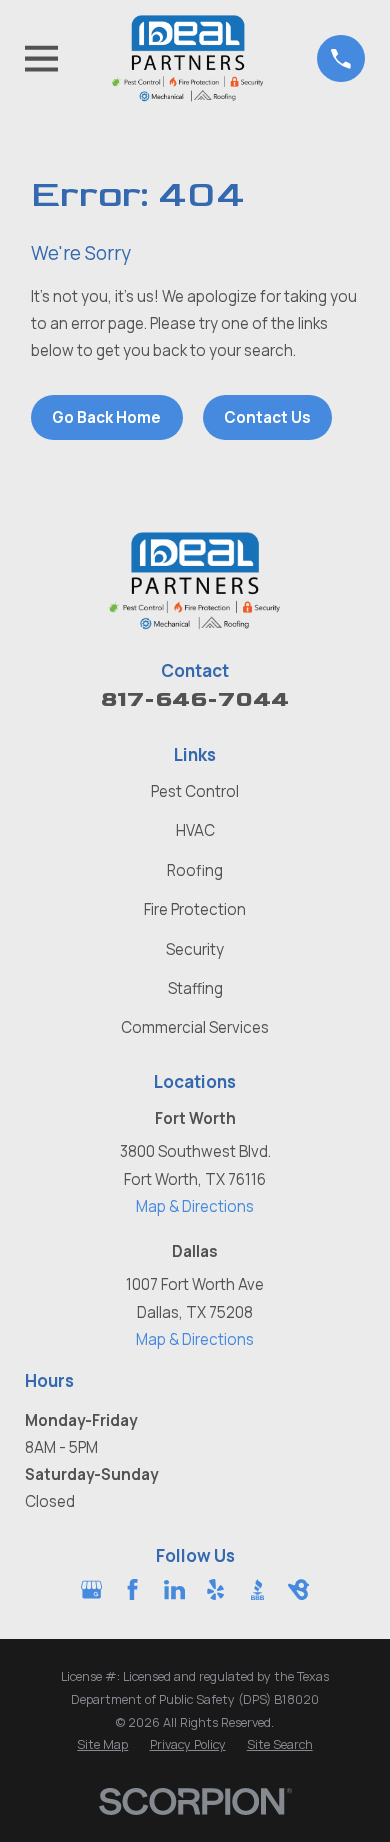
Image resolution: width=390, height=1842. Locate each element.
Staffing (195, 988)
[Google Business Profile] (91, 1589)
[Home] (188, 58)
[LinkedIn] (174, 1589)
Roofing (195, 870)
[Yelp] (215, 1589)
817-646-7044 (195, 699)
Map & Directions (195, 1206)
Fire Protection (195, 909)
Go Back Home (106, 417)
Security (195, 949)
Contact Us (267, 417)
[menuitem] (102, 1745)
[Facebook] (132, 1589)
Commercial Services (195, 1027)
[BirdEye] (298, 1589)
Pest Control (195, 791)
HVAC (195, 830)
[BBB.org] (257, 1589)
